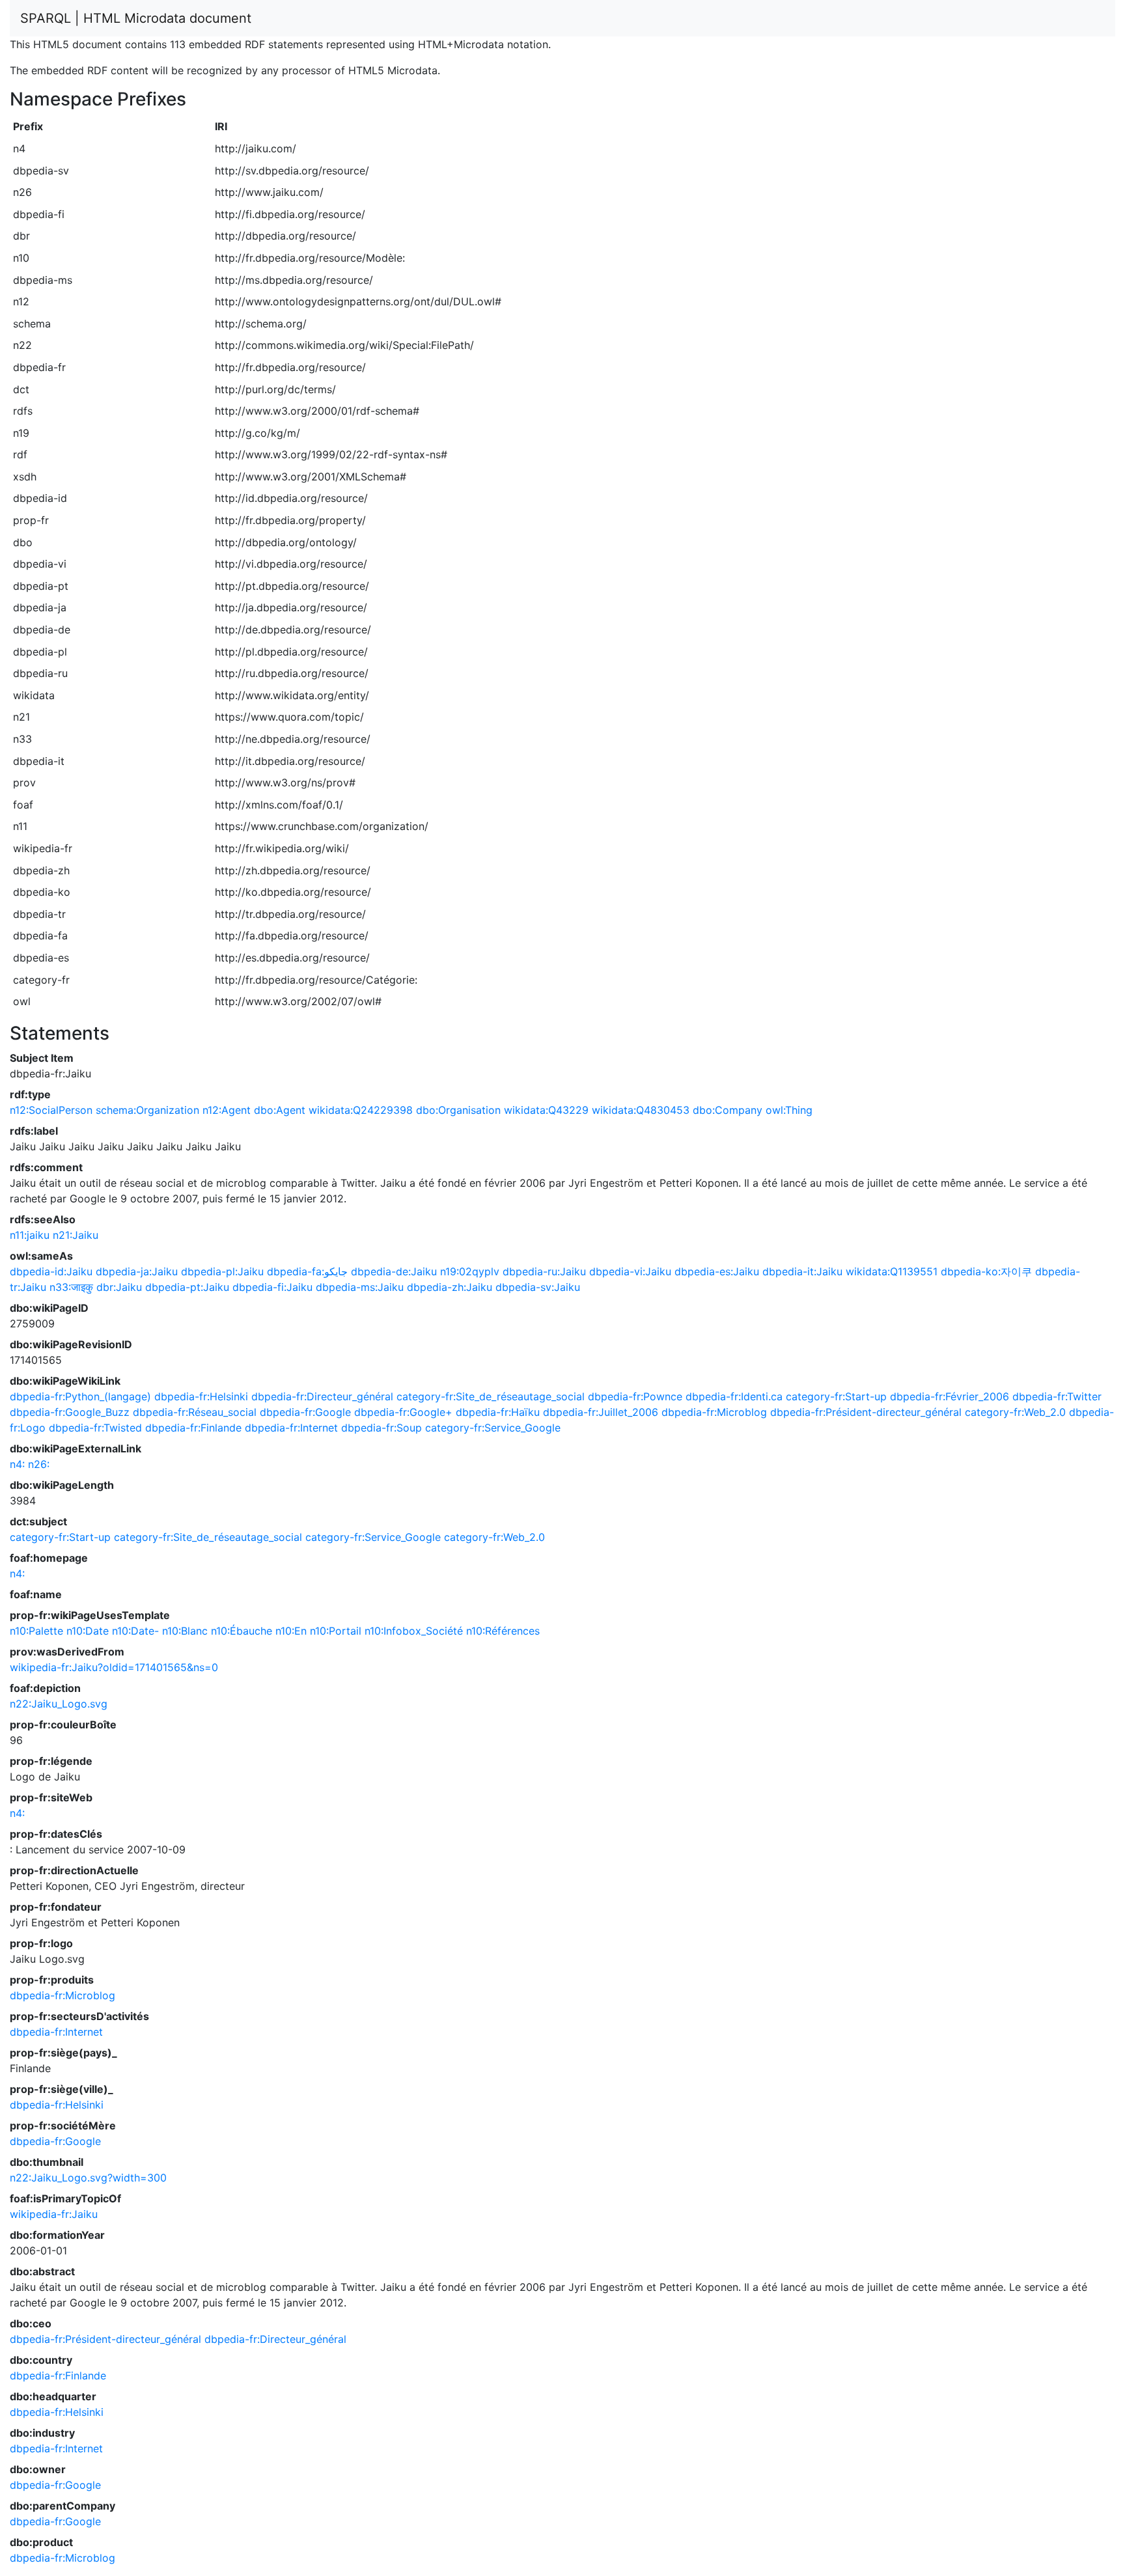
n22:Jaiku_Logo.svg (59, 1704)
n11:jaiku (30, 1235)
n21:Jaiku (76, 1235)
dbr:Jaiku (119, 1287)
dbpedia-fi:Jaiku (272, 1287)
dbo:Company (728, 1110)
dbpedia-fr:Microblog (714, 1412)
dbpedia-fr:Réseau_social (195, 1412)
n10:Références (503, 1631)
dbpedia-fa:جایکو (307, 1271)
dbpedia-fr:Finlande (193, 1428)
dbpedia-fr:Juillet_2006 (601, 1412)
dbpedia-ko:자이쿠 (986, 1271)
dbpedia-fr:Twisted (95, 1428)
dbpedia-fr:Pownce (635, 1396)
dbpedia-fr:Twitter (1057, 1396)
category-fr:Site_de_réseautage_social (491, 1396)
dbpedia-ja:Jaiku (137, 1271)
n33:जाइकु (71, 1287)
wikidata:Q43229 (546, 1110)
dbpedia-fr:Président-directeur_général (866, 1412)
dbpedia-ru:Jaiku (544, 1271)
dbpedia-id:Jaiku (51, 1271)
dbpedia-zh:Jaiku (450, 1287)
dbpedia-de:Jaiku (394, 1271)
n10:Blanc (185, 1631)
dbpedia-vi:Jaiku (630, 1271)
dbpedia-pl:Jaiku (222, 1271)
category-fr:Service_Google (493, 1428)
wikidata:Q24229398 (361, 1110)
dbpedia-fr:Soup (382, 1428)
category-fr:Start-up (836, 1396)
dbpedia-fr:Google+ (403, 1412)
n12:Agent (227, 1110)
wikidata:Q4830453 (641, 1110)
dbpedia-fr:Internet (291, 1428)
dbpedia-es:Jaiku (717, 1271)
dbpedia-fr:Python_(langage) (80, 1396)
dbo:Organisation (458, 1110)
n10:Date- (135, 1631)
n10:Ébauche (242, 1631)
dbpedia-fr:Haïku (498, 1412)
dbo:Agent (280, 1110)
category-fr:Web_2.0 (1015, 1412)
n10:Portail (336, 1631)
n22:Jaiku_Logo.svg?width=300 (88, 2178)
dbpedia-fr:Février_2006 (950, 1396)
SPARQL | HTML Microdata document (136, 18)
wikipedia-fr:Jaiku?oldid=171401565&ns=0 (114, 1667)
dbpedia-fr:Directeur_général (322, 1396)
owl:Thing (789, 1110)
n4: (17, 1464)
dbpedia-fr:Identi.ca (734, 1396)
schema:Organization (147, 1110)
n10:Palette (36, 1631)
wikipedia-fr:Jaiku (54, 2214)
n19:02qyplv (470, 1271)
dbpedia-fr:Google (305, 1412)
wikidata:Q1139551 (892, 1271)
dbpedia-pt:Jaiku (187, 1287)
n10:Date (88, 1631)
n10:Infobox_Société (414, 1631)
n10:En (291, 1631)
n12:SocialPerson (51, 1110)
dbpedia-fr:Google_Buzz (70, 1412)
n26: (39, 1464)
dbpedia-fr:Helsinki (201, 1396)
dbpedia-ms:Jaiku (360, 1287)
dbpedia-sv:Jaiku (538, 1287)
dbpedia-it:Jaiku (802, 1271)
